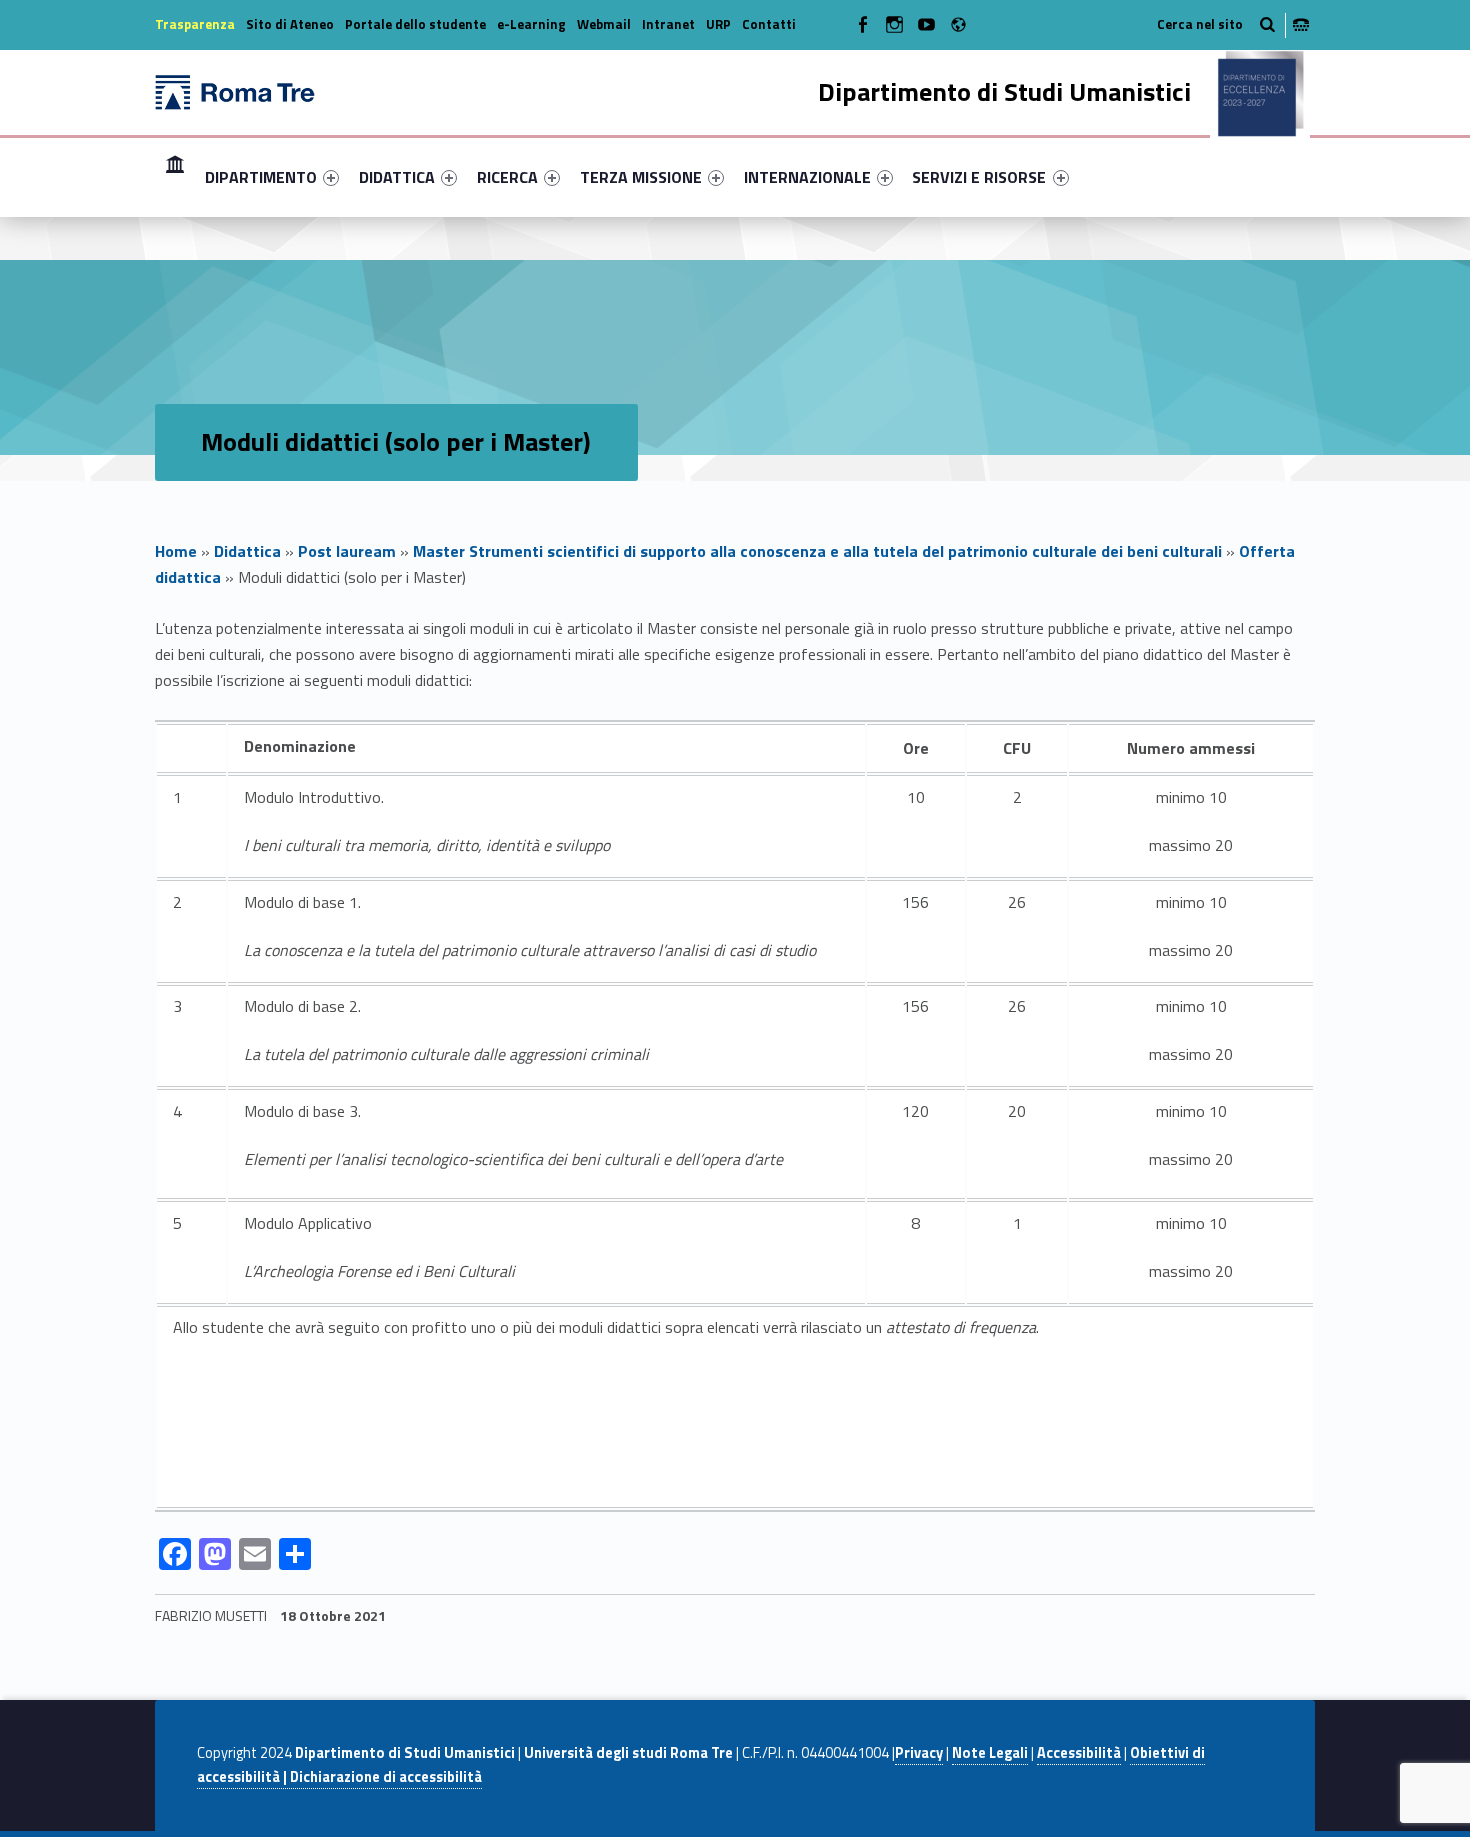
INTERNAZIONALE (807, 177)
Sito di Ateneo (290, 24)
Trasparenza (195, 24)
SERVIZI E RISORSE (979, 177)
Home (175, 176)
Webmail (604, 24)
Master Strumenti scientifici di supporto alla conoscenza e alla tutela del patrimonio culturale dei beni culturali (817, 551)
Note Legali (990, 1753)
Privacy (919, 1753)
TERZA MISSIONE (641, 177)
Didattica (247, 551)
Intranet (668, 24)
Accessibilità (1079, 1753)
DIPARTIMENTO (261, 177)
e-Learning (531, 24)
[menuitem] (175, 177)
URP (718, 24)
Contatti (769, 24)
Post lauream (347, 551)
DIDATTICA (397, 177)
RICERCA (507, 177)
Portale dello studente (415, 24)
